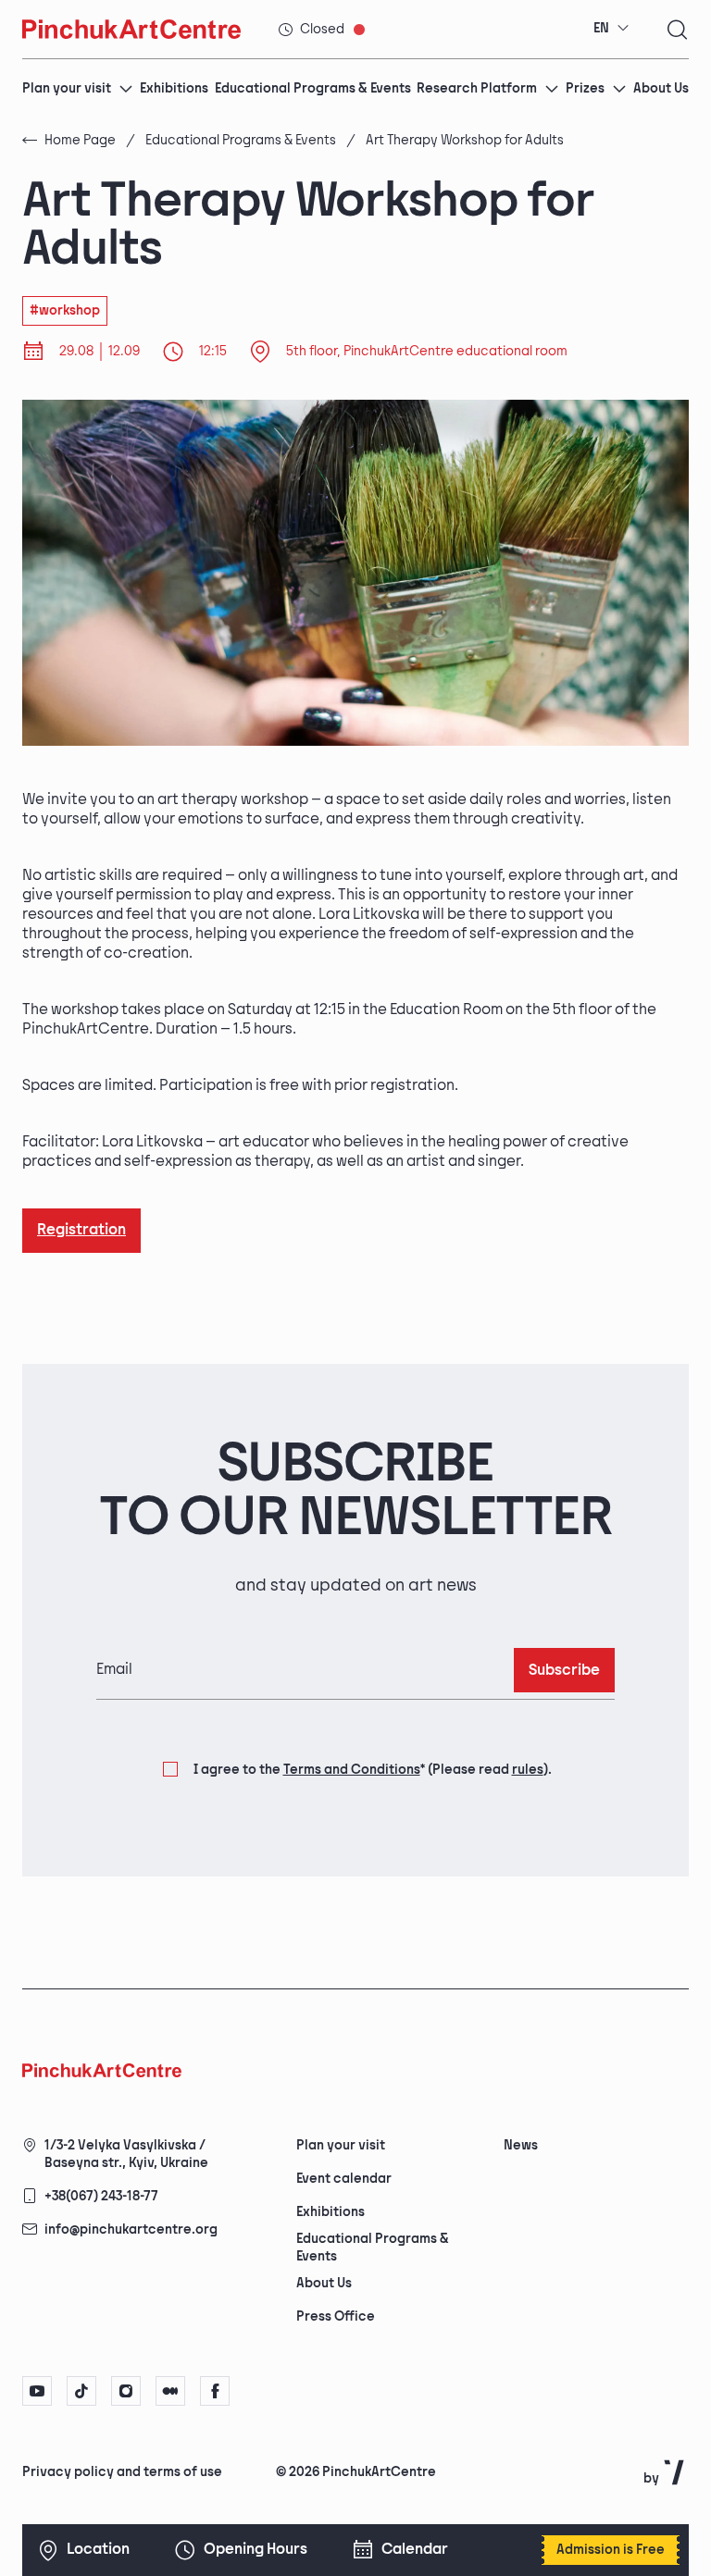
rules (528, 1770)
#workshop (65, 310)
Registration (81, 1230)
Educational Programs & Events (313, 88)
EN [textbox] (601, 28)
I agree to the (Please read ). (373, 1770)
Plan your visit (67, 88)
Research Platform (477, 88)
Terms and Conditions (352, 1770)
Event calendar (344, 2179)
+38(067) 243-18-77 (101, 2196)
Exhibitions (174, 88)
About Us (661, 88)
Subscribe (564, 1671)
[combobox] (611, 29)
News (521, 2145)
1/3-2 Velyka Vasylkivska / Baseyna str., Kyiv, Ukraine (126, 2154)
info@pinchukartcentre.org (131, 2229)
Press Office (336, 2316)
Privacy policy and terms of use (122, 2472)
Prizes (585, 88)
